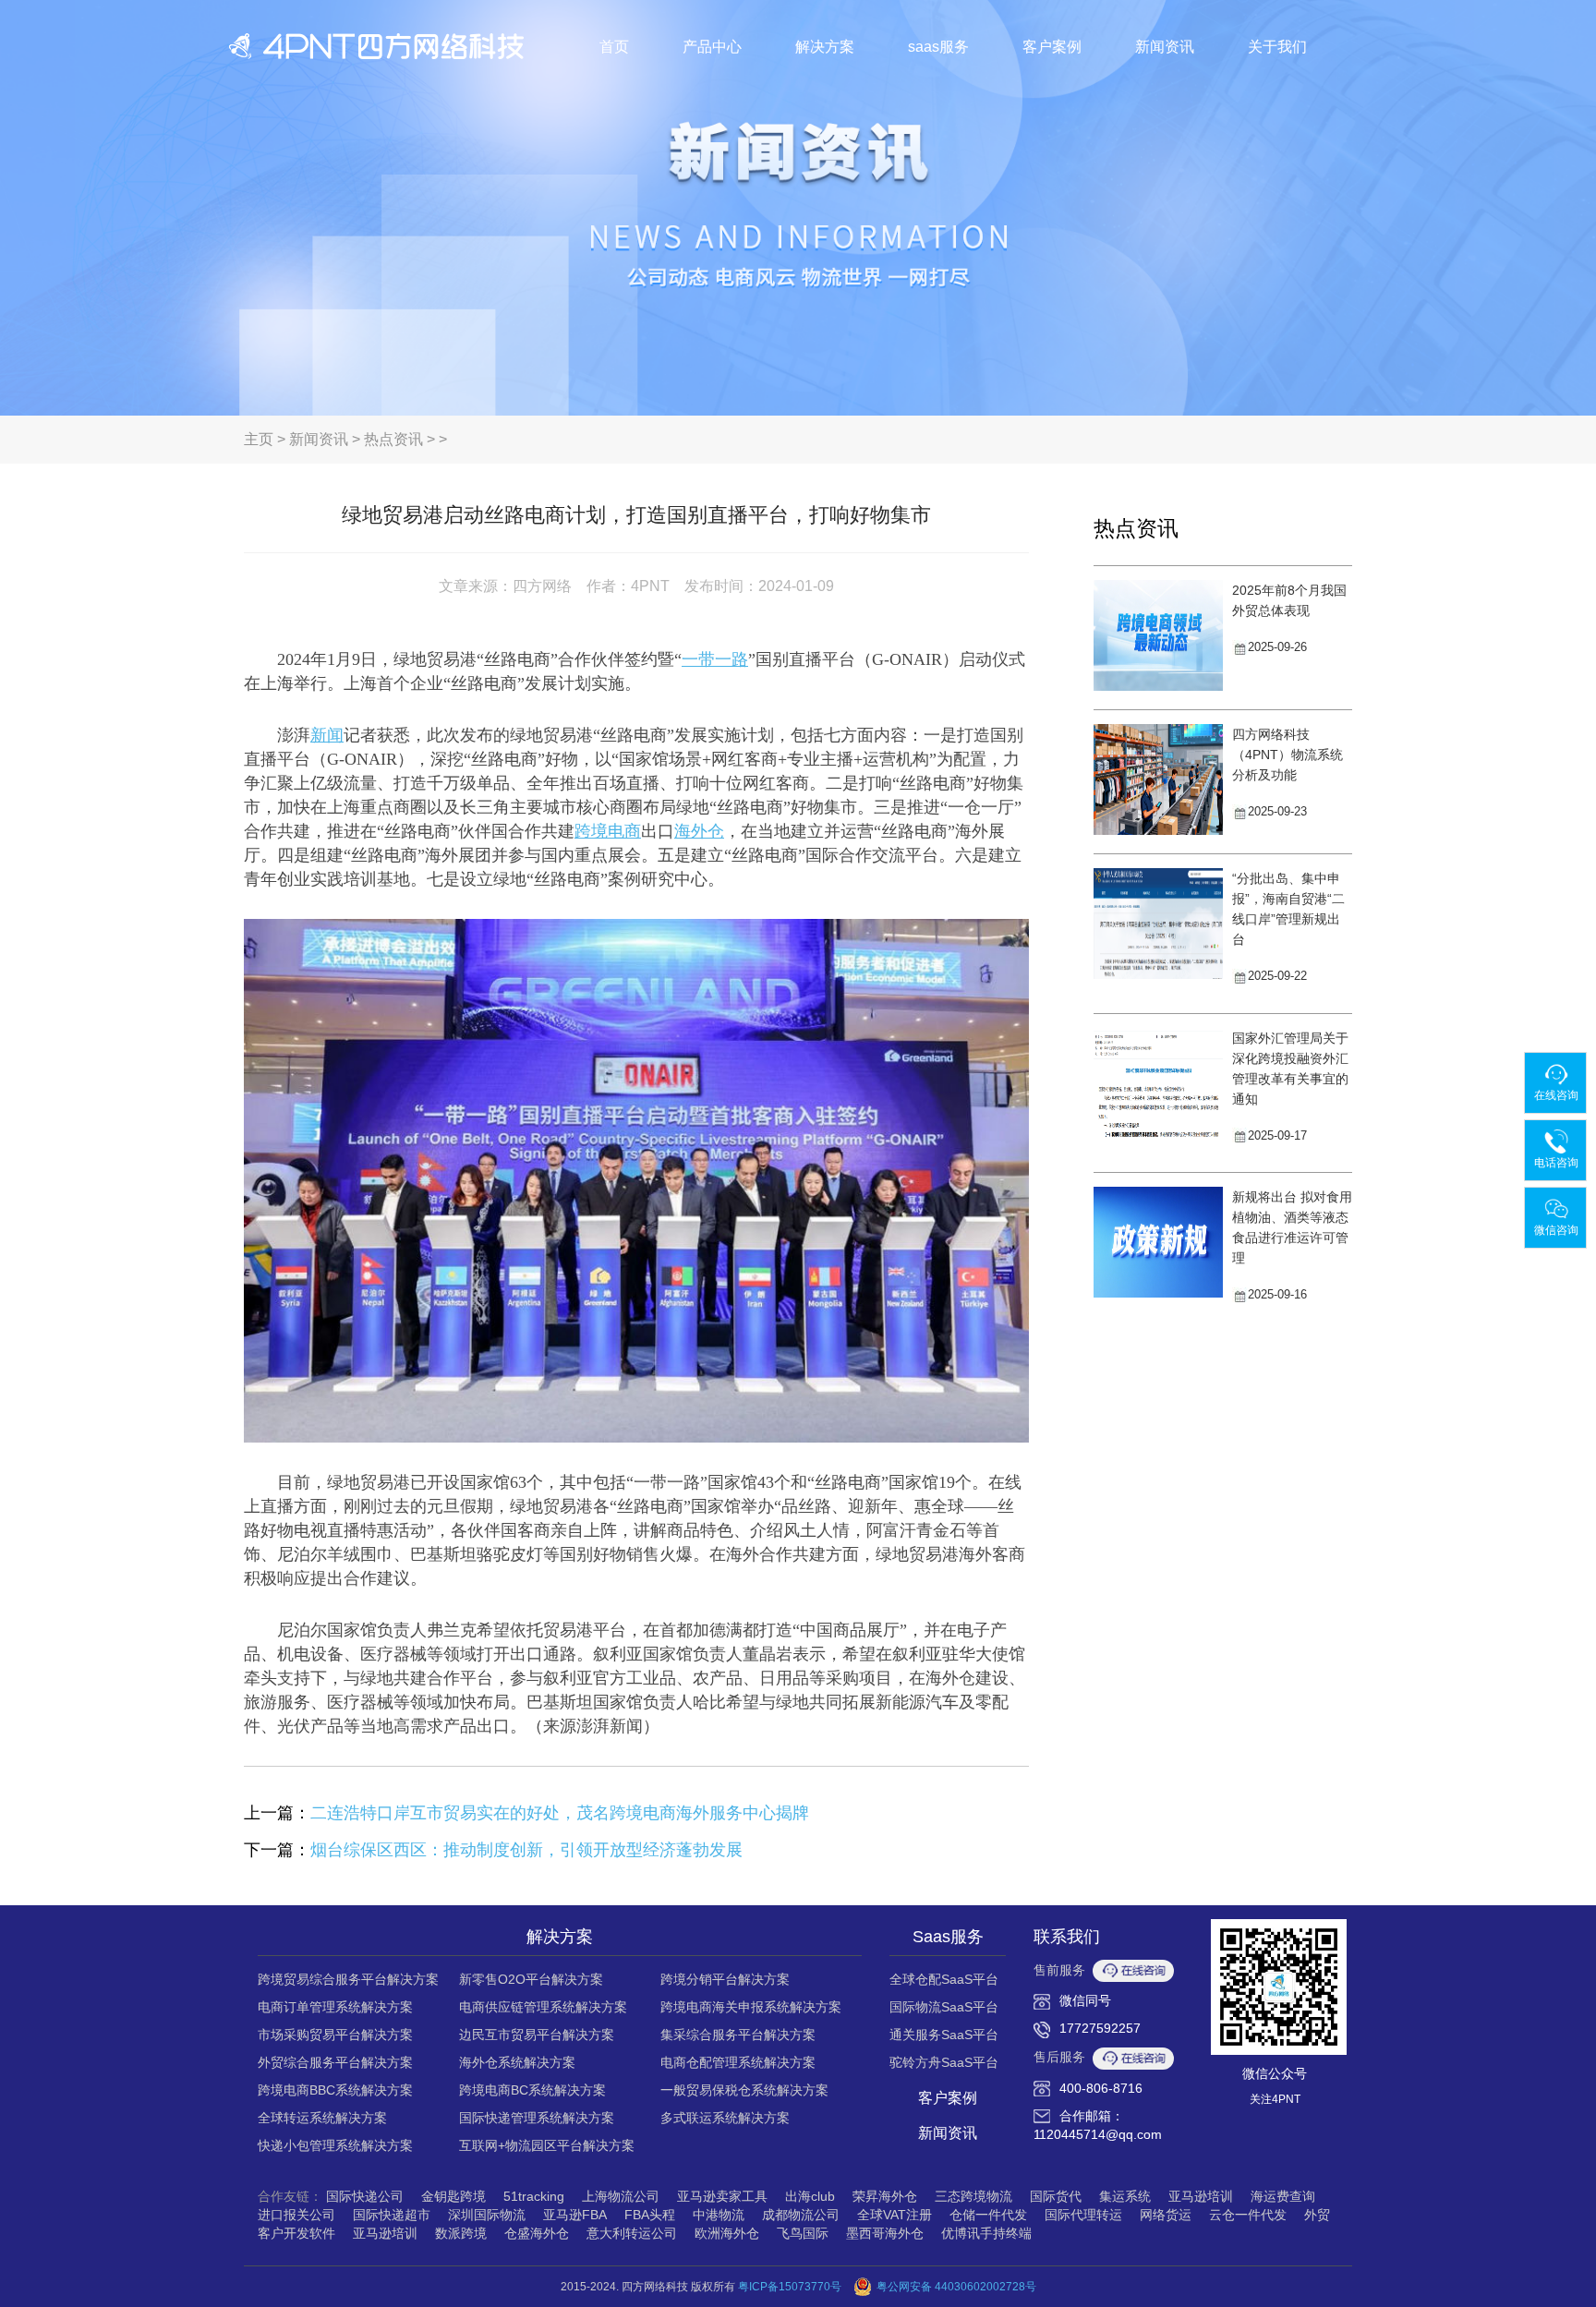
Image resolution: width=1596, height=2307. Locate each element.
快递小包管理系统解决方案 (335, 2145)
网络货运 (1166, 2215)
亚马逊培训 (1201, 2196)
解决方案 (825, 47)
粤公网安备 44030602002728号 (956, 2287)
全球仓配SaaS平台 (944, 1979)
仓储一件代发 (988, 2215)
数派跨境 (461, 2233)
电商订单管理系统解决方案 (335, 2007)
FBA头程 (650, 2215)
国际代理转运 (1083, 2215)
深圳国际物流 (487, 2215)
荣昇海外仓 (885, 2196)
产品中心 (712, 47)
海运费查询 (1283, 2196)
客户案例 (1052, 47)
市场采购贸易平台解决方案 (335, 2035)
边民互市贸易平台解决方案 (537, 2035)
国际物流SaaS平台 (944, 2007)
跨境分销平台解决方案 (725, 1979)
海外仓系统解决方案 (517, 2062)
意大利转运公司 (632, 2233)
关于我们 (1277, 47)
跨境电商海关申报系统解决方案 (751, 2007)
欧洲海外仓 (727, 2233)
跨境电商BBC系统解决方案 (335, 2090)
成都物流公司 (801, 2215)
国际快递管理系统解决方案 (537, 2118)
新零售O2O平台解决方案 (531, 1979)
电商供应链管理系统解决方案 (543, 2007)
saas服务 (938, 47)
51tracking (534, 2196)
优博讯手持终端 (986, 2233)
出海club (810, 2196)
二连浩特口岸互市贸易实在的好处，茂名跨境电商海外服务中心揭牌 (560, 1813)
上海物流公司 (621, 2196)
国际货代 (1056, 2196)
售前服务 (1059, 1970)
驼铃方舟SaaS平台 (944, 2062)
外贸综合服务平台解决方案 (335, 2062)
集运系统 (1125, 2196)
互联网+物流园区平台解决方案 (547, 2145)
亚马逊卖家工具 (722, 2196)
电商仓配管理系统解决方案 (738, 2062)
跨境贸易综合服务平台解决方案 (348, 1979)
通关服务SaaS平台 (944, 2035)
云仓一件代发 (1248, 2215)
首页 (614, 47)
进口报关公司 (296, 2215)
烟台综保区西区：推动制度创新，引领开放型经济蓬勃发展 (526, 1850)
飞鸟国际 (803, 2233)
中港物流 (719, 2215)
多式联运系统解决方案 (725, 2118)
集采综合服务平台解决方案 (738, 2035)
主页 (259, 439)
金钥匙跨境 (453, 2196)
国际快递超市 (392, 2215)
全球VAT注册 (895, 2215)
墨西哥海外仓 (885, 2233)
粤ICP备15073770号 (790, 2287)
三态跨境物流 (973, 2196)
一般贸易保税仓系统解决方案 (744, 2090)
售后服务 (1059, 2057)
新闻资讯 (1165, 47)
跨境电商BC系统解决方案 (532, 2090)
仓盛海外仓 (537, 2233)
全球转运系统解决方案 (322, 2118)
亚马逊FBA (575, 2215)
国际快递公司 (365, 2196)
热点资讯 (393, 439)
